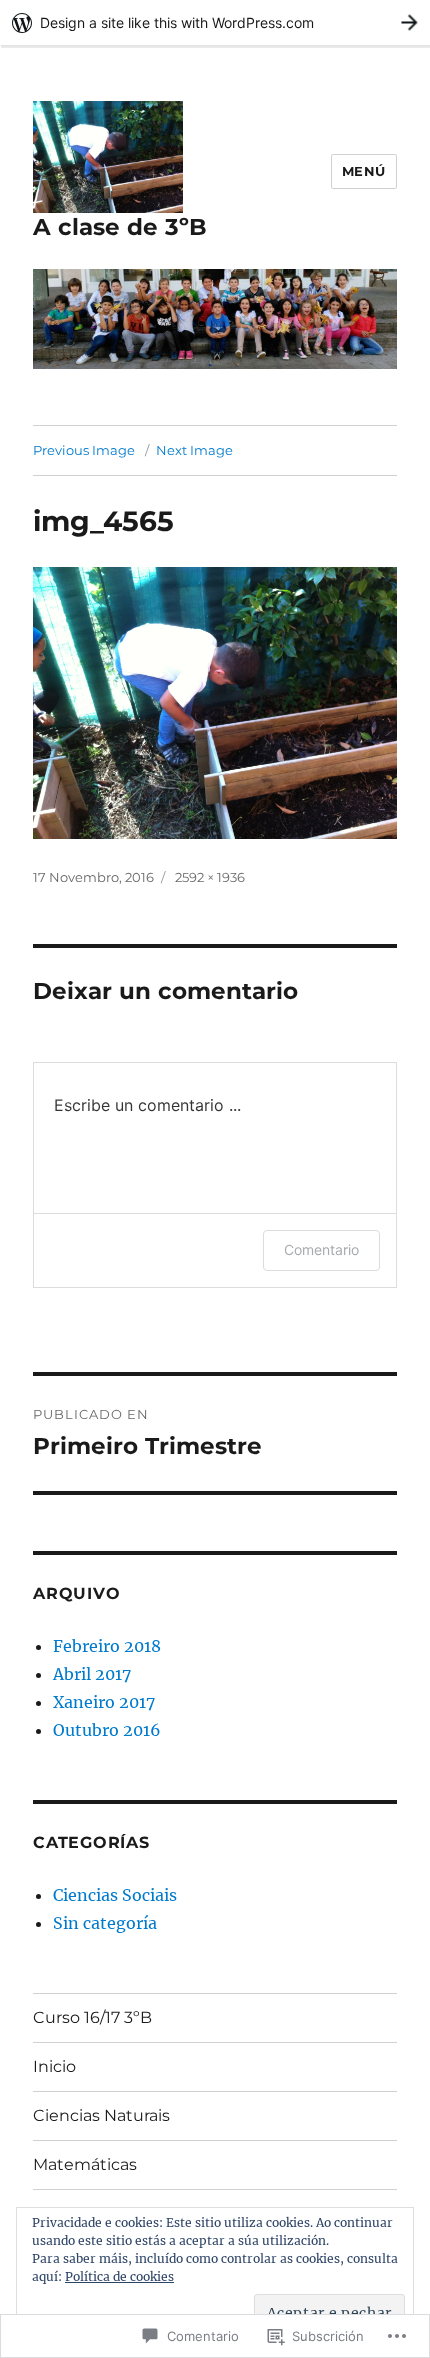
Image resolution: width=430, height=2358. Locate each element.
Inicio (54, 2066)
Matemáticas (85, 2164)
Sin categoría (105, 1923)
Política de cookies (119, 2276)
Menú (364, 171)
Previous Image (84, 450)
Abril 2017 (92, 1674)
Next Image (194, 450)
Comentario (321, 1249)
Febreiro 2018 (107, 1646)
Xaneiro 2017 (104, 1702)
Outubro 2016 (107, 1730)
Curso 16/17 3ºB (92, 2017)
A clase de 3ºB (120, 227)
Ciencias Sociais (115, 1895)
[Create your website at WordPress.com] (215, 22)
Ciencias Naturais (101, 2115)
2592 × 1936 (210, 877)
